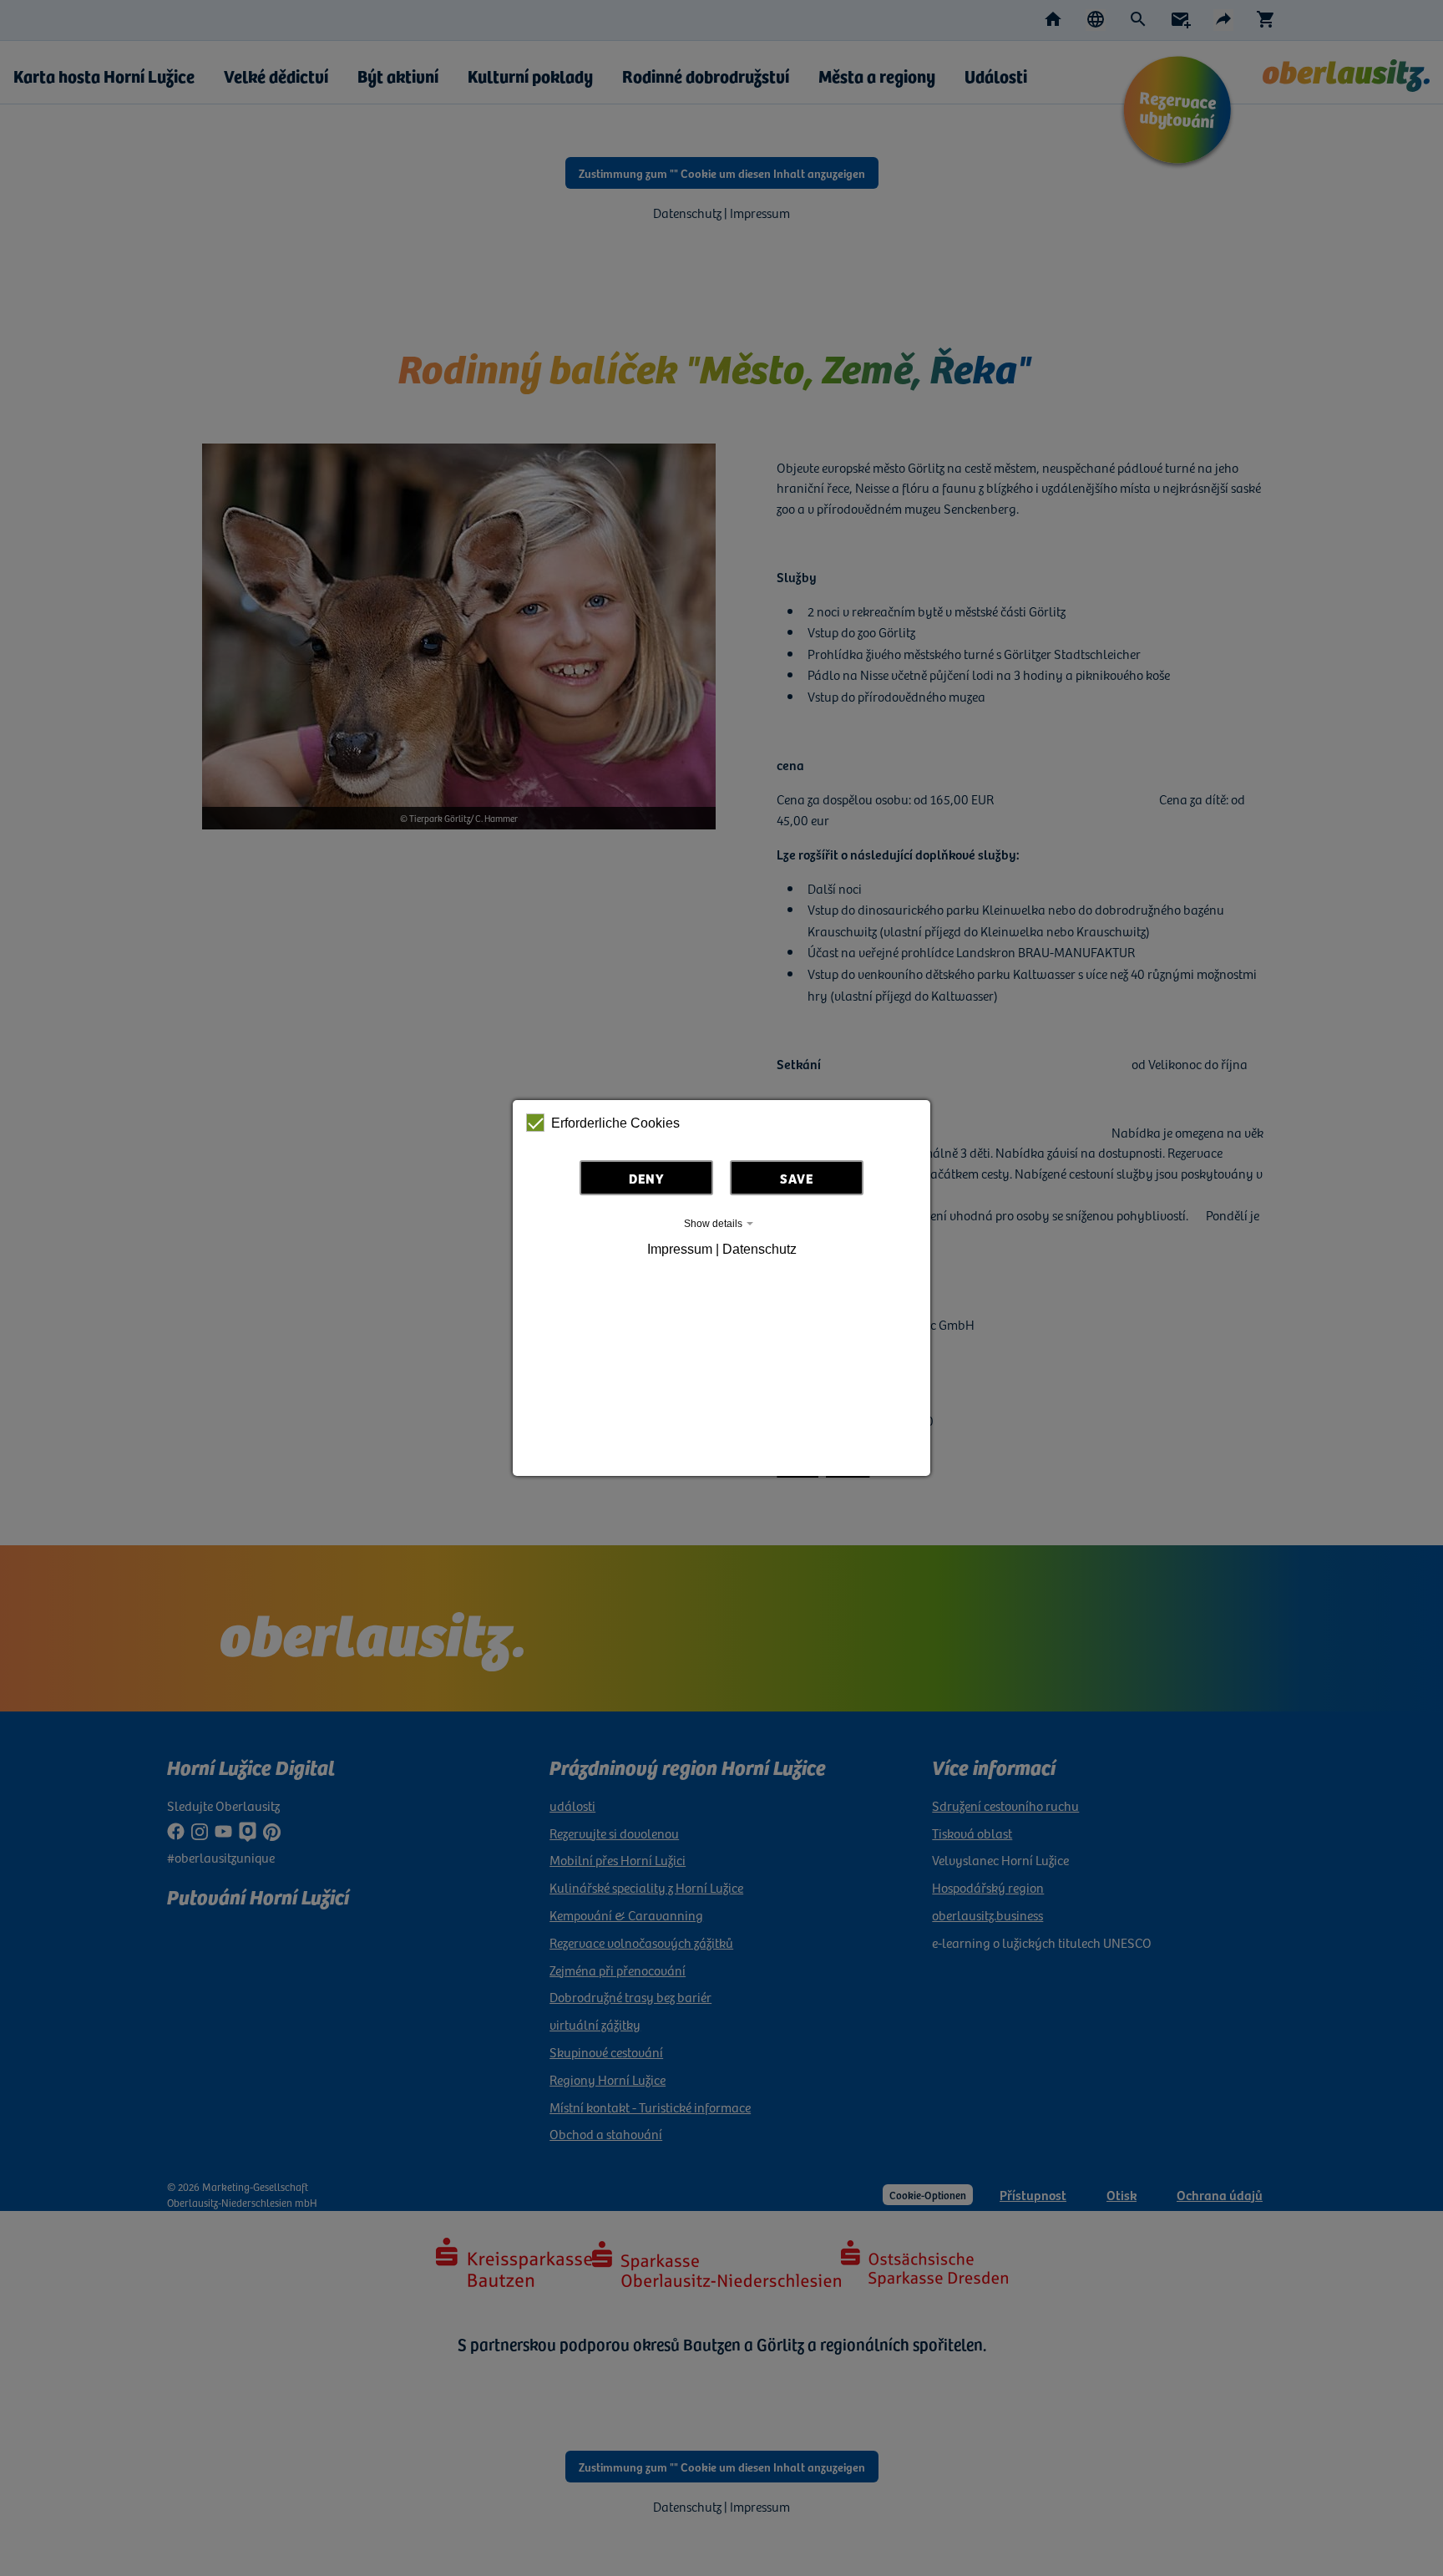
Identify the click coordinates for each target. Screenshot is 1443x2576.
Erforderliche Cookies (615, 1123)
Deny (647, 1178)
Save (797, 1178)
